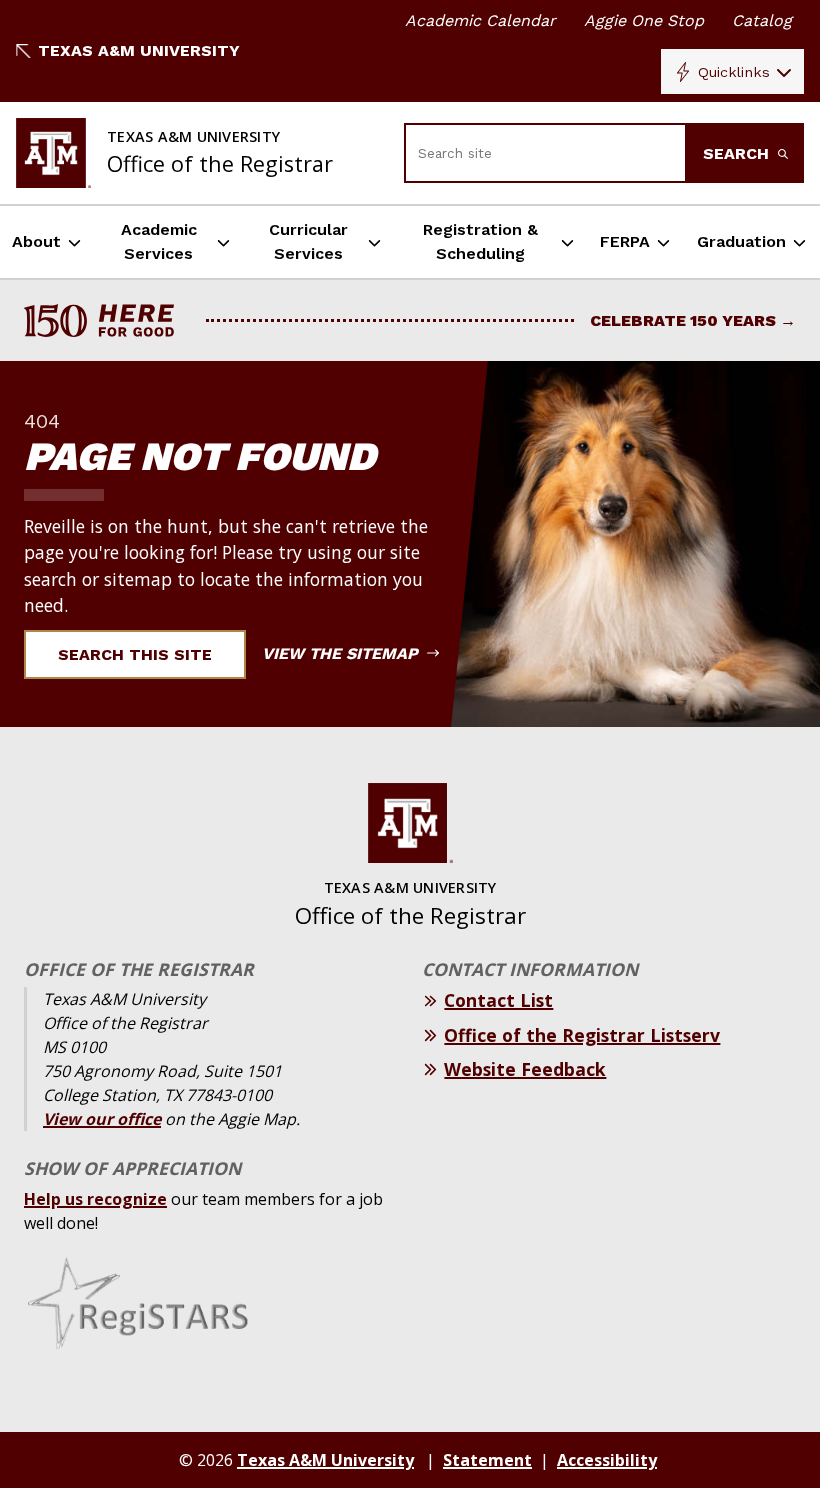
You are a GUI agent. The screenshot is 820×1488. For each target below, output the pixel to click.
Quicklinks (734, 72)
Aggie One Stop (644, 20)
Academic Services (159, 241)
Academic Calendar (480, 20)
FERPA (625, 241)
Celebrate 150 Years (683, 320)
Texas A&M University (139, 50)
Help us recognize (95, 1199)
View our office (102, 1119)
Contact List (498, 1000)
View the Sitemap (342, 653)
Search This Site (135, 654)
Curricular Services (308, 241)
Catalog (762, 20)
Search (738, 153)
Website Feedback (525, 1069)
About (36, 241)
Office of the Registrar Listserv (582, 1035)
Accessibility (607, 1460)
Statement (487, 1460)
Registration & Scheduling (480, 241)
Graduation (741, 241)
